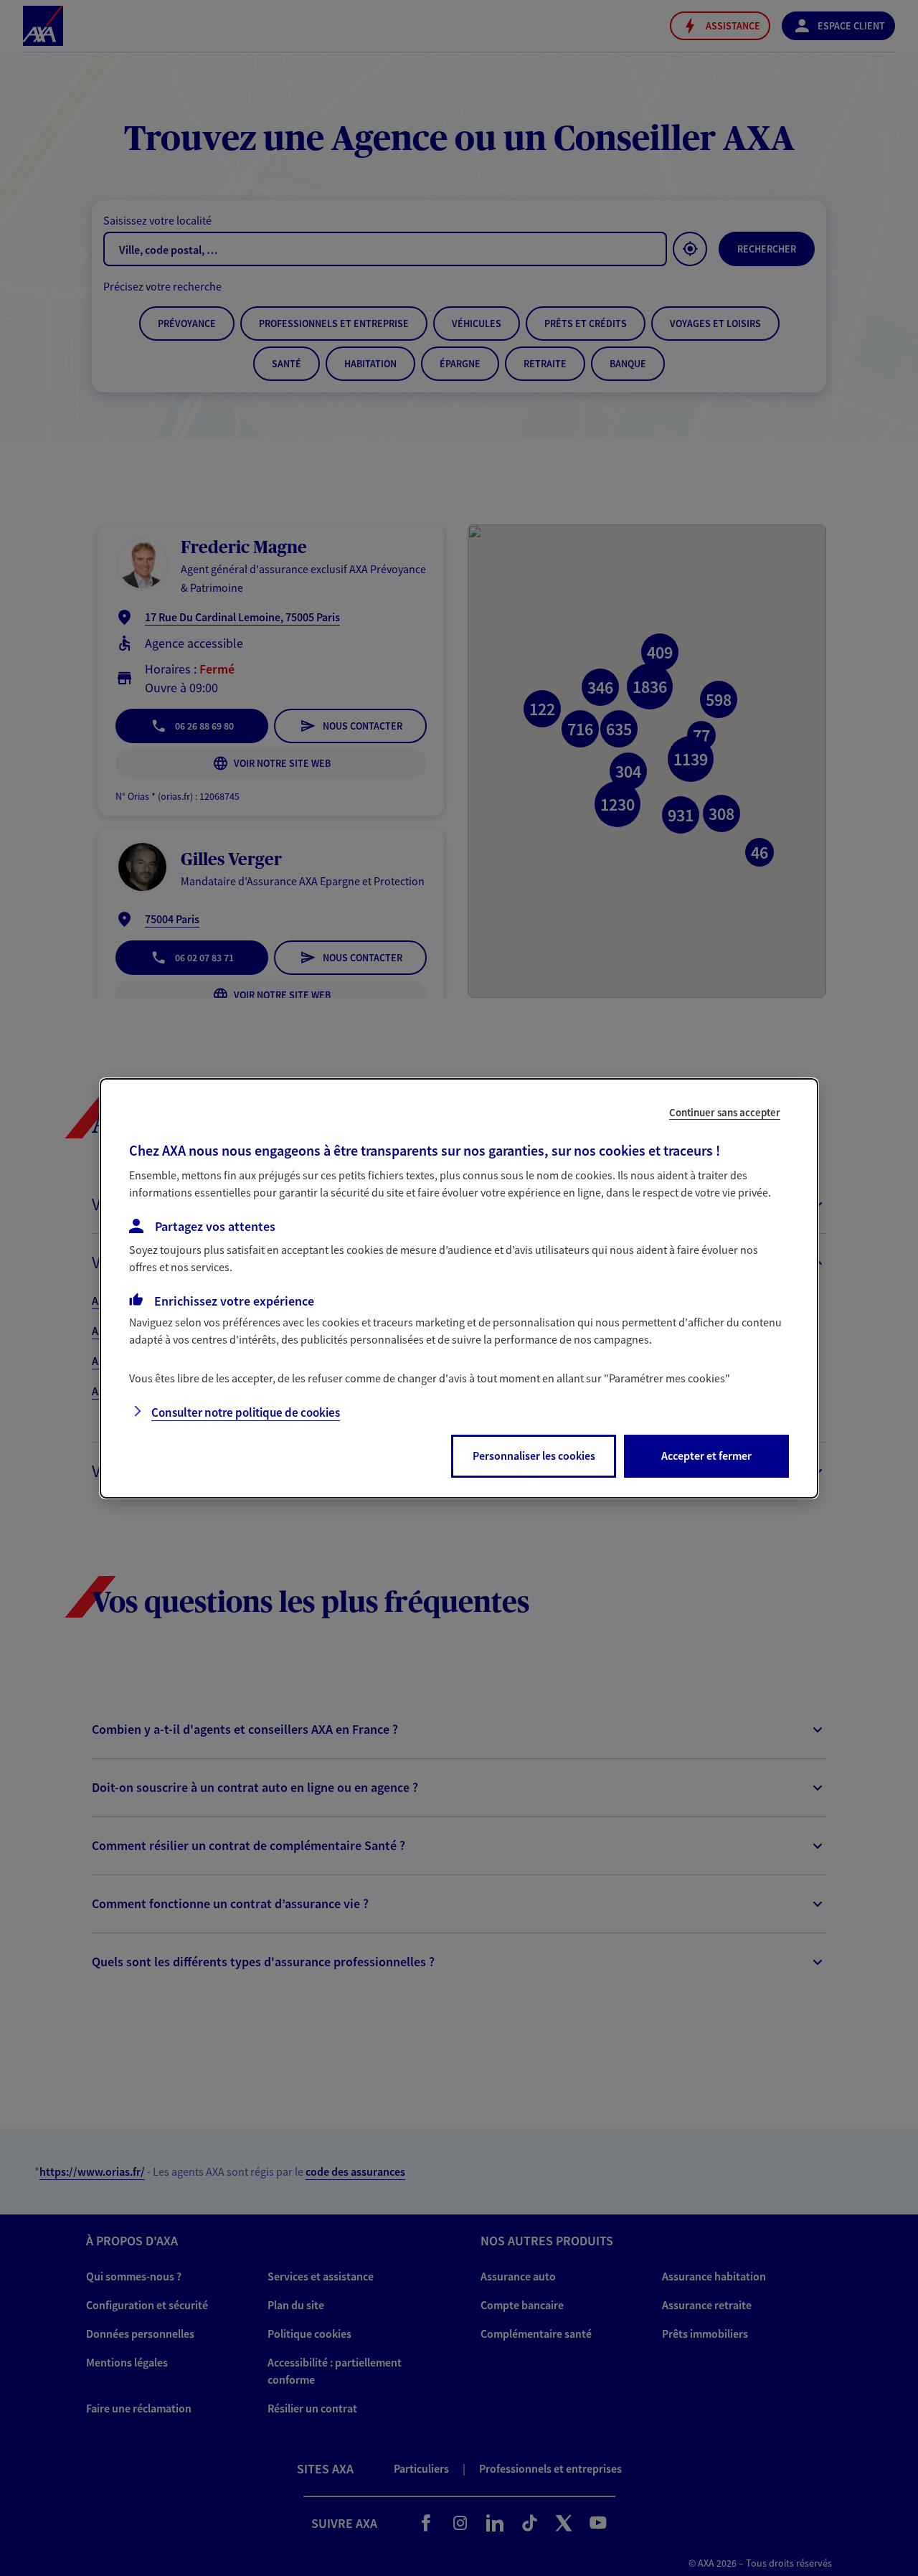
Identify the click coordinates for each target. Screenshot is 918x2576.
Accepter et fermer (706, 1456)
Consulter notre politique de (246, 1412)
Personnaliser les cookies (534, 1456)
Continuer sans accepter (725, 1112)
